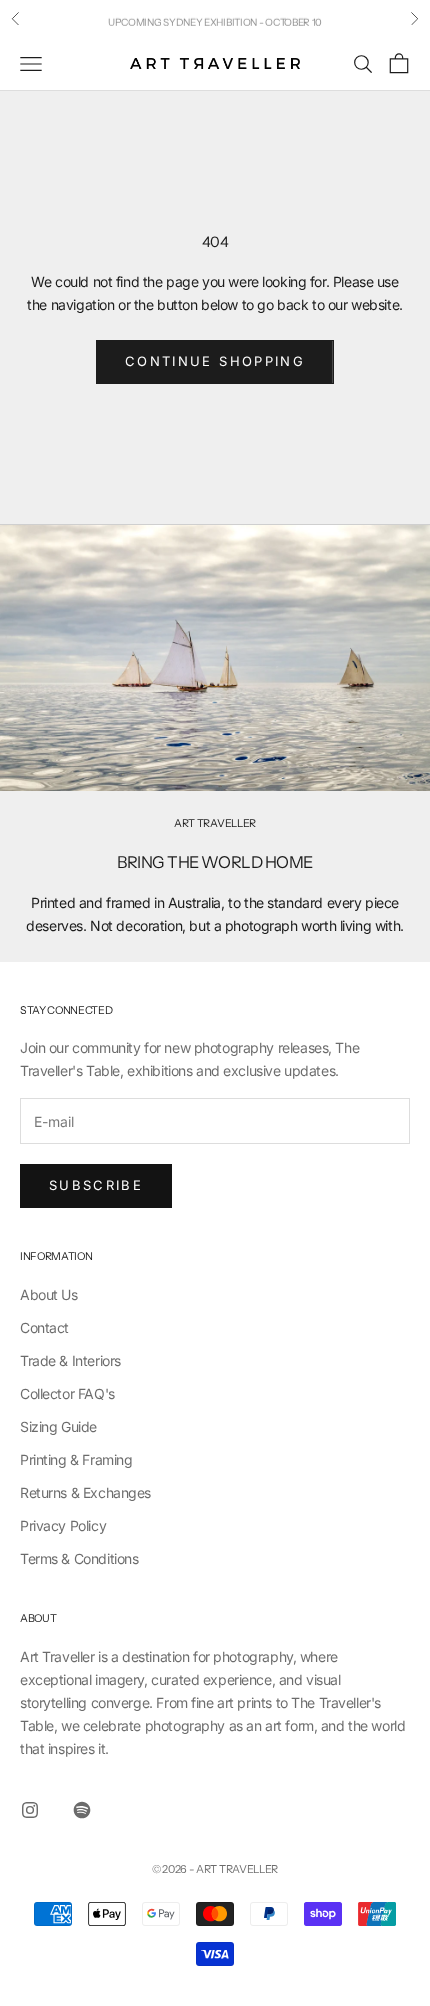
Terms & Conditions (79, 1558)
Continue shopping (215, 361)
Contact (44, 1327)
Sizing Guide (58, 1426)
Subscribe (96, 1185)
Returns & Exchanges (85, 1492)
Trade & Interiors (70, 1360)
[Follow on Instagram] (30, 1810)
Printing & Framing (76, 1459)
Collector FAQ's (67, 1393)
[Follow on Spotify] (82, 1810)
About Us (49, 1294)
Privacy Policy (63, 1525)
